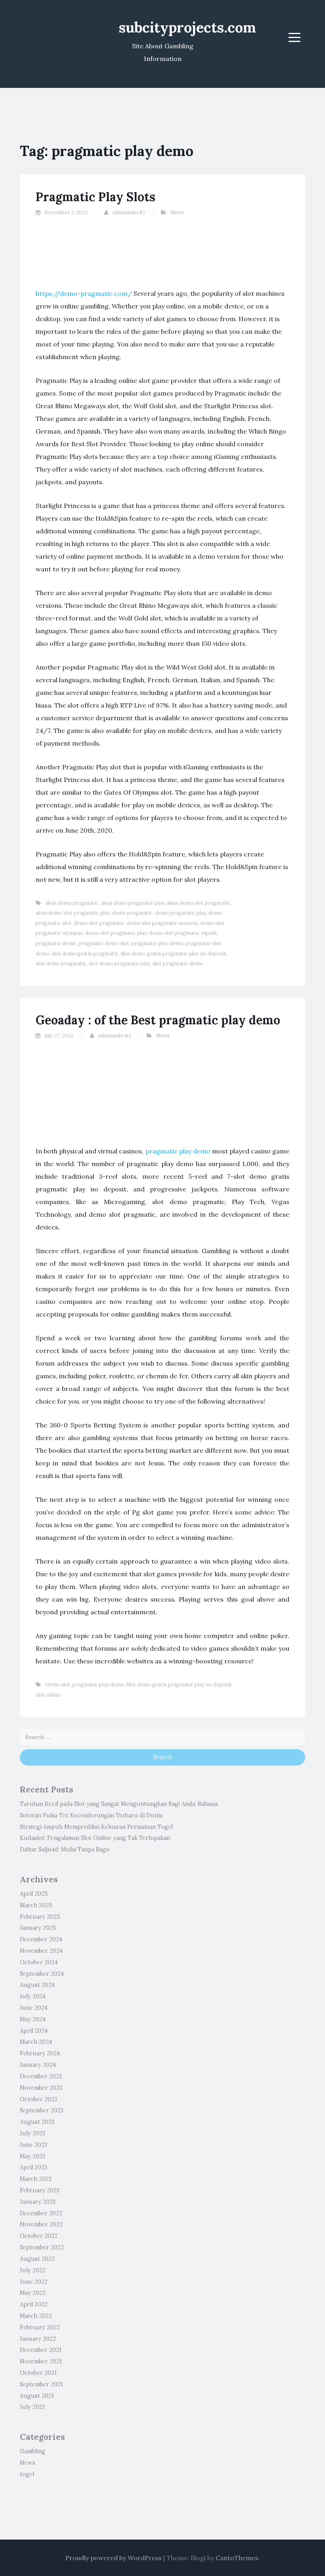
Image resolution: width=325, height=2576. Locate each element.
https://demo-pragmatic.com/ (84, 293)
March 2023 (36, 2179)
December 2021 (41, 2350)
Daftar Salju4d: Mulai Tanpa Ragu (65, 1849)
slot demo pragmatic (61, 964)
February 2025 (40, 1917)
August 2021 (37, 2396)
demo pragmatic (132, 913)
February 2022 (40, 2327)
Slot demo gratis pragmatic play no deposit (174, 954)
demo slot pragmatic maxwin (162, 923)
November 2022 (41, 2224)
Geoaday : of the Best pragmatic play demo (158, 1020)
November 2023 (41, 2088)
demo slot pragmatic (99, 923)
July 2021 (32, 2407)
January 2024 (38, 2065)
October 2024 (39, 1962)
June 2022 (34, 2282)
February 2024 (40, 2053)
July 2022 (33, 2270)
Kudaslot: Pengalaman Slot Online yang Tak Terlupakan (95, 1838)
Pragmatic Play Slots (96, 197)
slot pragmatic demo (178, 964)
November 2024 (41, 1951)
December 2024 (41, 1939)
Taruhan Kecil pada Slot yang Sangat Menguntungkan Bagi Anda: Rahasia (119, 1804)
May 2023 (32, 2156)
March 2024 (36, 2042)
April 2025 (34, 1894)
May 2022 (33, 2293)
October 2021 (38, 2373)
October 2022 (39, 2236)
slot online (48, 1695)
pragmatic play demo (157, 943)
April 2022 (34, 2304)
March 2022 (36, 2316)
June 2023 (33, 2145)
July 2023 (32, 2133)
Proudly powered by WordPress (114, 2558)
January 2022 (38, 2339)
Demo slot (58, 1685)
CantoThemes (237, 2558)
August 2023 (37, 2122)
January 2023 (38, 2202)
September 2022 (42, 2247)
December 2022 (41, 2213)
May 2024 (33, 2019)
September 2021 (41, 2384)
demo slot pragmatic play (116, 933)
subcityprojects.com (187, 27)
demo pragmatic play (181, 913)
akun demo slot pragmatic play (73, 913)
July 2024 (33, 1996)
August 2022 (37, 2259)
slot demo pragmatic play (119, 964)
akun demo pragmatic (72, 903)
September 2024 (42, 1974)
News (177, 212)
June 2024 (34, 2008)
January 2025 (38, 1928)
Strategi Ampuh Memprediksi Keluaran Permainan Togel (96, 1827)
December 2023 (41, 2076)
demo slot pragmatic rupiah (183, 933)
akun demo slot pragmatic (199, 903)
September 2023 (42, 2110)
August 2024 (37, 1985)
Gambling (32, 2451)
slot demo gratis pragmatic (85, 954)
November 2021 (41, 2361)
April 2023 (33, 2167)
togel (27, 2474)
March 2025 (36, 1905)
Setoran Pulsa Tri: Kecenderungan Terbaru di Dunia (91, 1815)
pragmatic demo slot (104, 943)
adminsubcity (129, 212)
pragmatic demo (56, 943)
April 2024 (34, 2031)
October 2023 (38, 2099)
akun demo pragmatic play (133, 903)
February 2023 (40, 2190)
